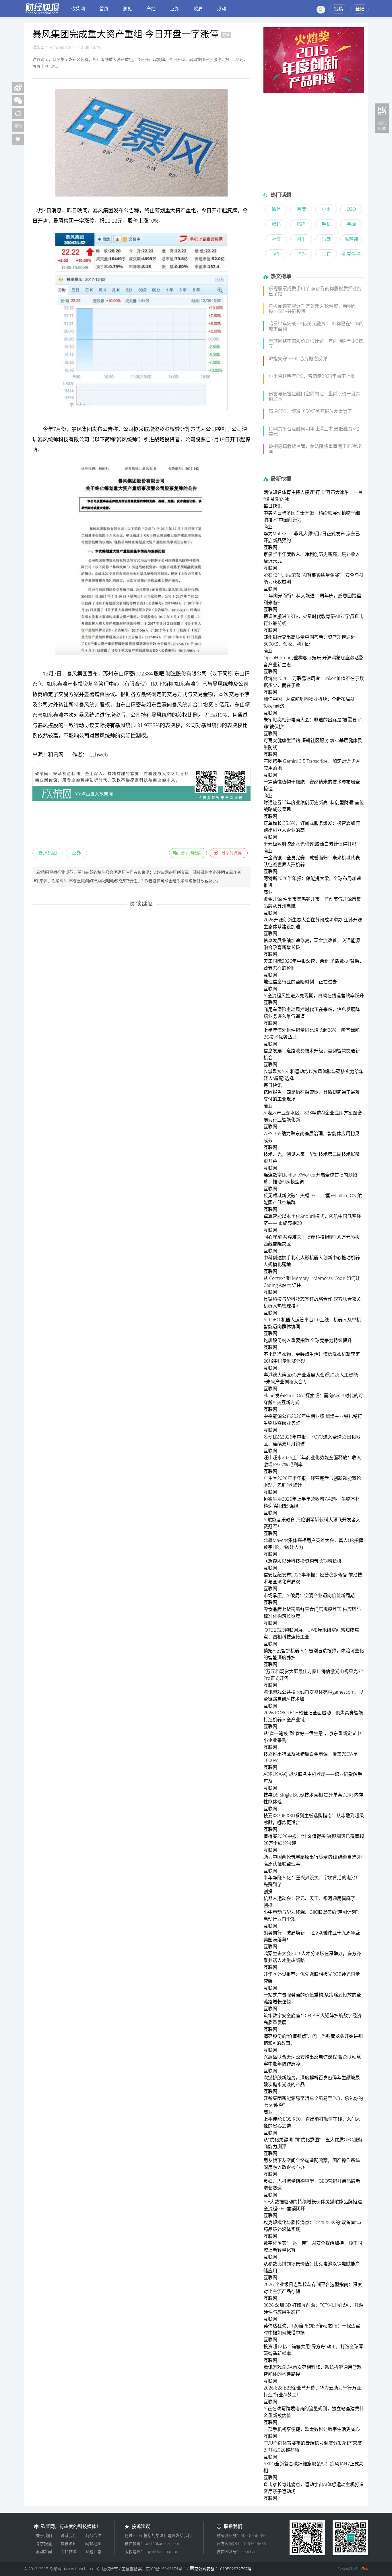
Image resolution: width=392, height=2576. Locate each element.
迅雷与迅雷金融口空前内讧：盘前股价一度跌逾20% (315, 396)
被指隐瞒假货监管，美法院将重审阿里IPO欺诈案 (316, 449)
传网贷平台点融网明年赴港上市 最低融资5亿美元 (314, 431)
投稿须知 (69, 2543)
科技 (63, 439)
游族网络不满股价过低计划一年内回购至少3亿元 (316, 344)
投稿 (338, 9)
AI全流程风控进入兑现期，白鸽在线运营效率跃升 (314, 996)
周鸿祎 (351, 239)
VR (276, 254)
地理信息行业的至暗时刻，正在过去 (300, 982)
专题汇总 (93, 2551)
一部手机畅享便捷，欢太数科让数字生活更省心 (312, 2429)
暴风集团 (48, 853)
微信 (276, 209)
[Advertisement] (141, 822)
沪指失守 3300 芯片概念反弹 (298, 359)
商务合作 (93, 2535)
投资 (170, 439)
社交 (276, 239)
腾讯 (276, 224)
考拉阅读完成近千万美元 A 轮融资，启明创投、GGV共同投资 (313, 309)
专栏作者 (69, 2551)
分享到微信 (191, 853)
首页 (104, 9)
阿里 (301, 239)
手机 (326, 224)
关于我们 (44, 2535)
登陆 (360, 9)
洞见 (127, 9)
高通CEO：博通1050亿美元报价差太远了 (310, 411)
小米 (326, 209)
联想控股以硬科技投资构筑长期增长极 (302, 1561)
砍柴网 (78, 9)
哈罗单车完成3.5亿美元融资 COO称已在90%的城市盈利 (316, 326)
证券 (174, 9)
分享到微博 (232, 853)
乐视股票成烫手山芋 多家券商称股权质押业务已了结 (315, 291)
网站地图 (93, 2543)
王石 (326, 254)
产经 (151, 9)
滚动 (222, 9)
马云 (326, 239)
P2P (301, 224)
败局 (198, 9)
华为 (301, 254)
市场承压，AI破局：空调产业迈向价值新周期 (309, 1595)
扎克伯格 (351, 254)
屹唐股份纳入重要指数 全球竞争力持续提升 (308, 1340)
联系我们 (69, 2535)
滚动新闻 (44, 2551)
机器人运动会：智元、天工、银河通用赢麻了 (309, 1898)
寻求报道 (44, 2543)
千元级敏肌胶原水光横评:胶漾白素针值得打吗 (310, 844)
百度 (301, 209)
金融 (351, 224)
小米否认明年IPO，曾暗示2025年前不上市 (312, 376)
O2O (351, 209)
